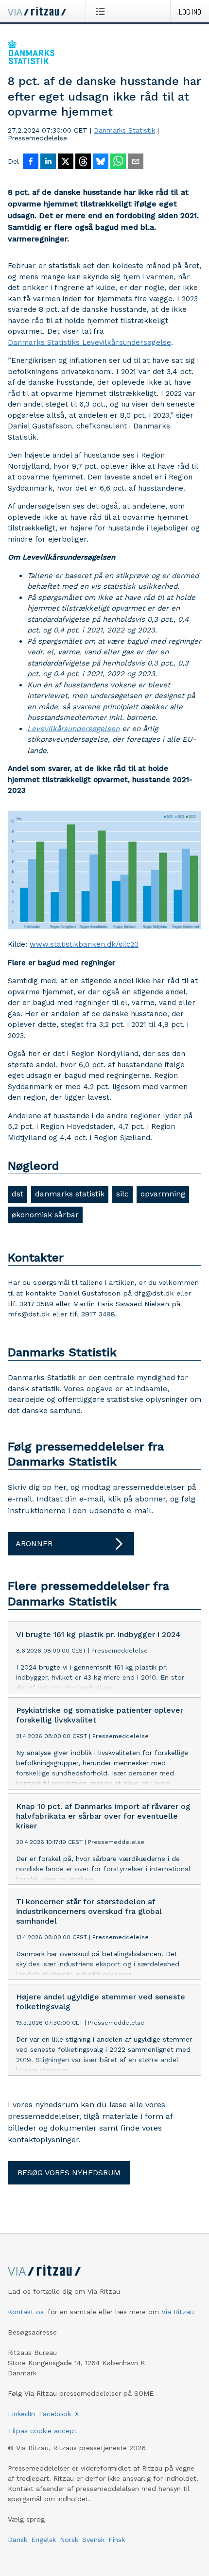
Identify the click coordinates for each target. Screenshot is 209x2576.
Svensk (93, 2540)
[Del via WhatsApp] (118, 162)
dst (17, 1194)
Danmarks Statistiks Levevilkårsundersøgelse (89, 342)
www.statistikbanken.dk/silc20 (84, 944)
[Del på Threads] (83, 162)
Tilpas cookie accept (42, 2431)
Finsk (117, 2540)
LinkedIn (21, 2414)
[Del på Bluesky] (101, 162)
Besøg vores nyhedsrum (69, 2173)
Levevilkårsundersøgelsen (73, 729)
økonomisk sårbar (45, 1215)
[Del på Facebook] (31, 162)
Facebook (55, 2414)
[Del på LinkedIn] (48, 162)
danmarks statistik (70, 1194)
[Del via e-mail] (136, 162)
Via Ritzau (178, 2312)
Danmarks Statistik (124, 130)
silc (122, 1194)
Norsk (69, 2540)
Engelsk (44, 2540)
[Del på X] (66, 162)
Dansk (17, 2540)
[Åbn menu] (102, 11)
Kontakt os (26, 2312)
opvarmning (163, 1194)
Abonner (34, 1544)
